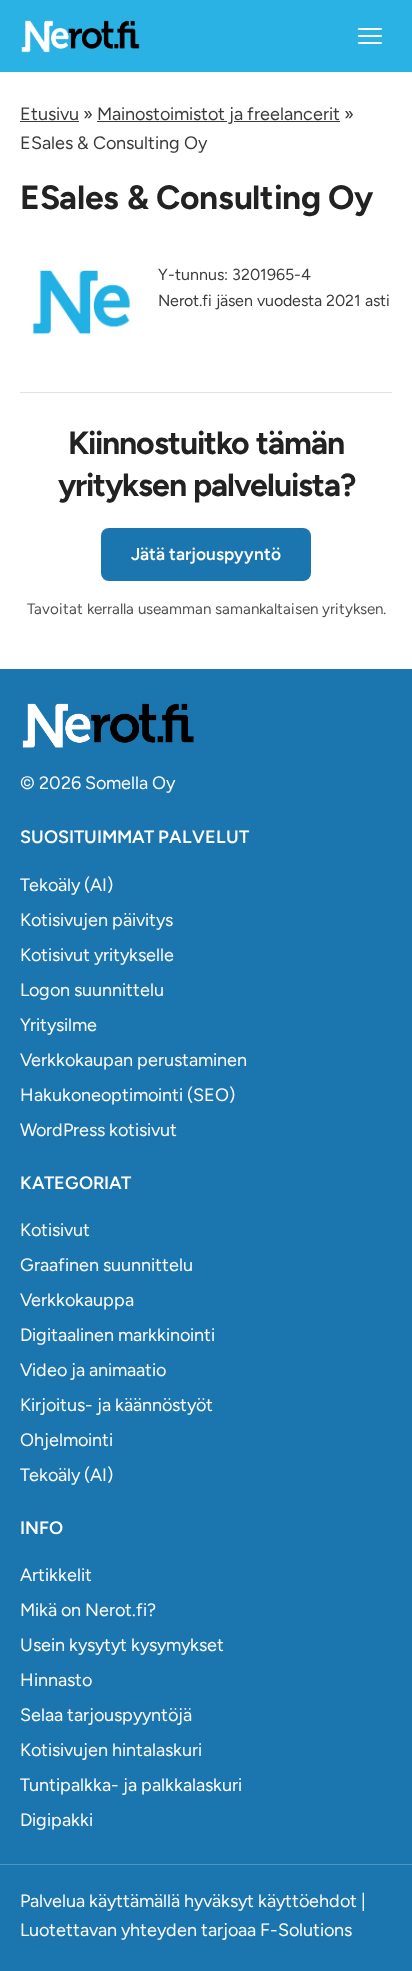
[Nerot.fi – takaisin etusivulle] (80, 35)
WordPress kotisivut (98, 1130)
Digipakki (56, 1820)
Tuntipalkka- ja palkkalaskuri (131, 1785)
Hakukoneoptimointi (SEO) (127, 1095)
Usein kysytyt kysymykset (122, 1645)
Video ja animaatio (93, 1370)
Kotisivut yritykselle (97, 955)
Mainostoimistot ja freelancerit (218, 114)
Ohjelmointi (66, 1440)
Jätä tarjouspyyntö (206, 554)
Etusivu (49, 114)
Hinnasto (56, 1680)
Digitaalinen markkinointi (117, 1335)
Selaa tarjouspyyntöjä (106, 1715)
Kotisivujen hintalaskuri (111, 1750)
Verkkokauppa (77, 1300)
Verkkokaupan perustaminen (133, 1060)
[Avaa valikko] (370, 36)
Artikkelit (56, 1575)
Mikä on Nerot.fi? (88, 1610)
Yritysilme (58, 1025)
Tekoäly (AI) (66, 885)
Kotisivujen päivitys (96, 920)
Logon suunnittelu (92, 990)
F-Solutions (306, 1930)
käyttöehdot (307, 1901)
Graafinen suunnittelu (106, 1265)
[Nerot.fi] (206, 725)
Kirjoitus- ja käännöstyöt (116, 1405)
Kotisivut (55, 1230)
